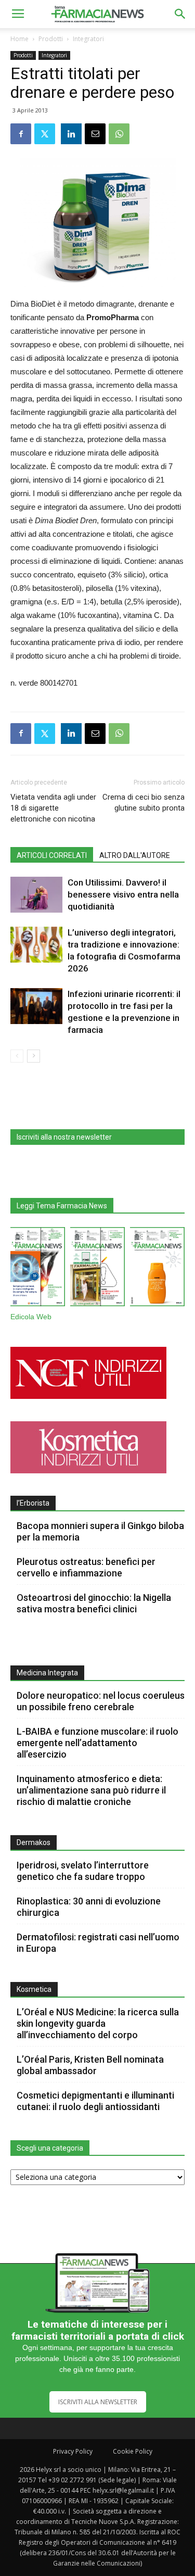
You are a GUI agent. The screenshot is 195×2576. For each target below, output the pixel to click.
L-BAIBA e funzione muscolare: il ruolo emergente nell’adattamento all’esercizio (97, 1743)
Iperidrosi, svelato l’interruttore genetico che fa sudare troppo (83, 1871)
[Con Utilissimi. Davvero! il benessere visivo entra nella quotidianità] (36, 895)
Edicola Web (31, 1317)
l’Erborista (33, 1503)
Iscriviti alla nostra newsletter (64, 1137)
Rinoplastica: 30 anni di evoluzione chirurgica (89, 1907)
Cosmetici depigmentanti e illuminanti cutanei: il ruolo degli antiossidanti (95, 2101)
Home (19, 39)
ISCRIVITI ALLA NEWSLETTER (98, 2402)
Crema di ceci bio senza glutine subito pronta (144, 803)
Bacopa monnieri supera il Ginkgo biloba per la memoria (100, 1531)
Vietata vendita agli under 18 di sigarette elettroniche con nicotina (53, 808)
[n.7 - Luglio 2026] (97, 1269)
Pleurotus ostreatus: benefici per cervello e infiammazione (86, 1567)
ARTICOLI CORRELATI (52, 855)
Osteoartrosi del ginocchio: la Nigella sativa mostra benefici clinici (94, 1603)
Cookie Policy (133, 2451)
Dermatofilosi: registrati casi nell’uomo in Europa (98, 1943)
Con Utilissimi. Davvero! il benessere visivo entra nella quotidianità (123, 894)
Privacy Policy (73, 2451)
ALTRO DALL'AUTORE (135, 855)
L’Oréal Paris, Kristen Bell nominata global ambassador (90, 2065)
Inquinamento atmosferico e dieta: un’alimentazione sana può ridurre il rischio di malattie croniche (91, 1790)
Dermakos (34, 1842)
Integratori (88, 39)
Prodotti (51, 39)
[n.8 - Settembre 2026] (38, 1269)
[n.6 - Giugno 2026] (157, 1269)
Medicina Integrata (47, 1673)
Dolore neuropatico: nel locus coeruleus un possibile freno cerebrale (101, 1701)
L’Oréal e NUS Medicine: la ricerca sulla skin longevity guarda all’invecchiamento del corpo (98, 2023)
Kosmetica (34, 1989)
